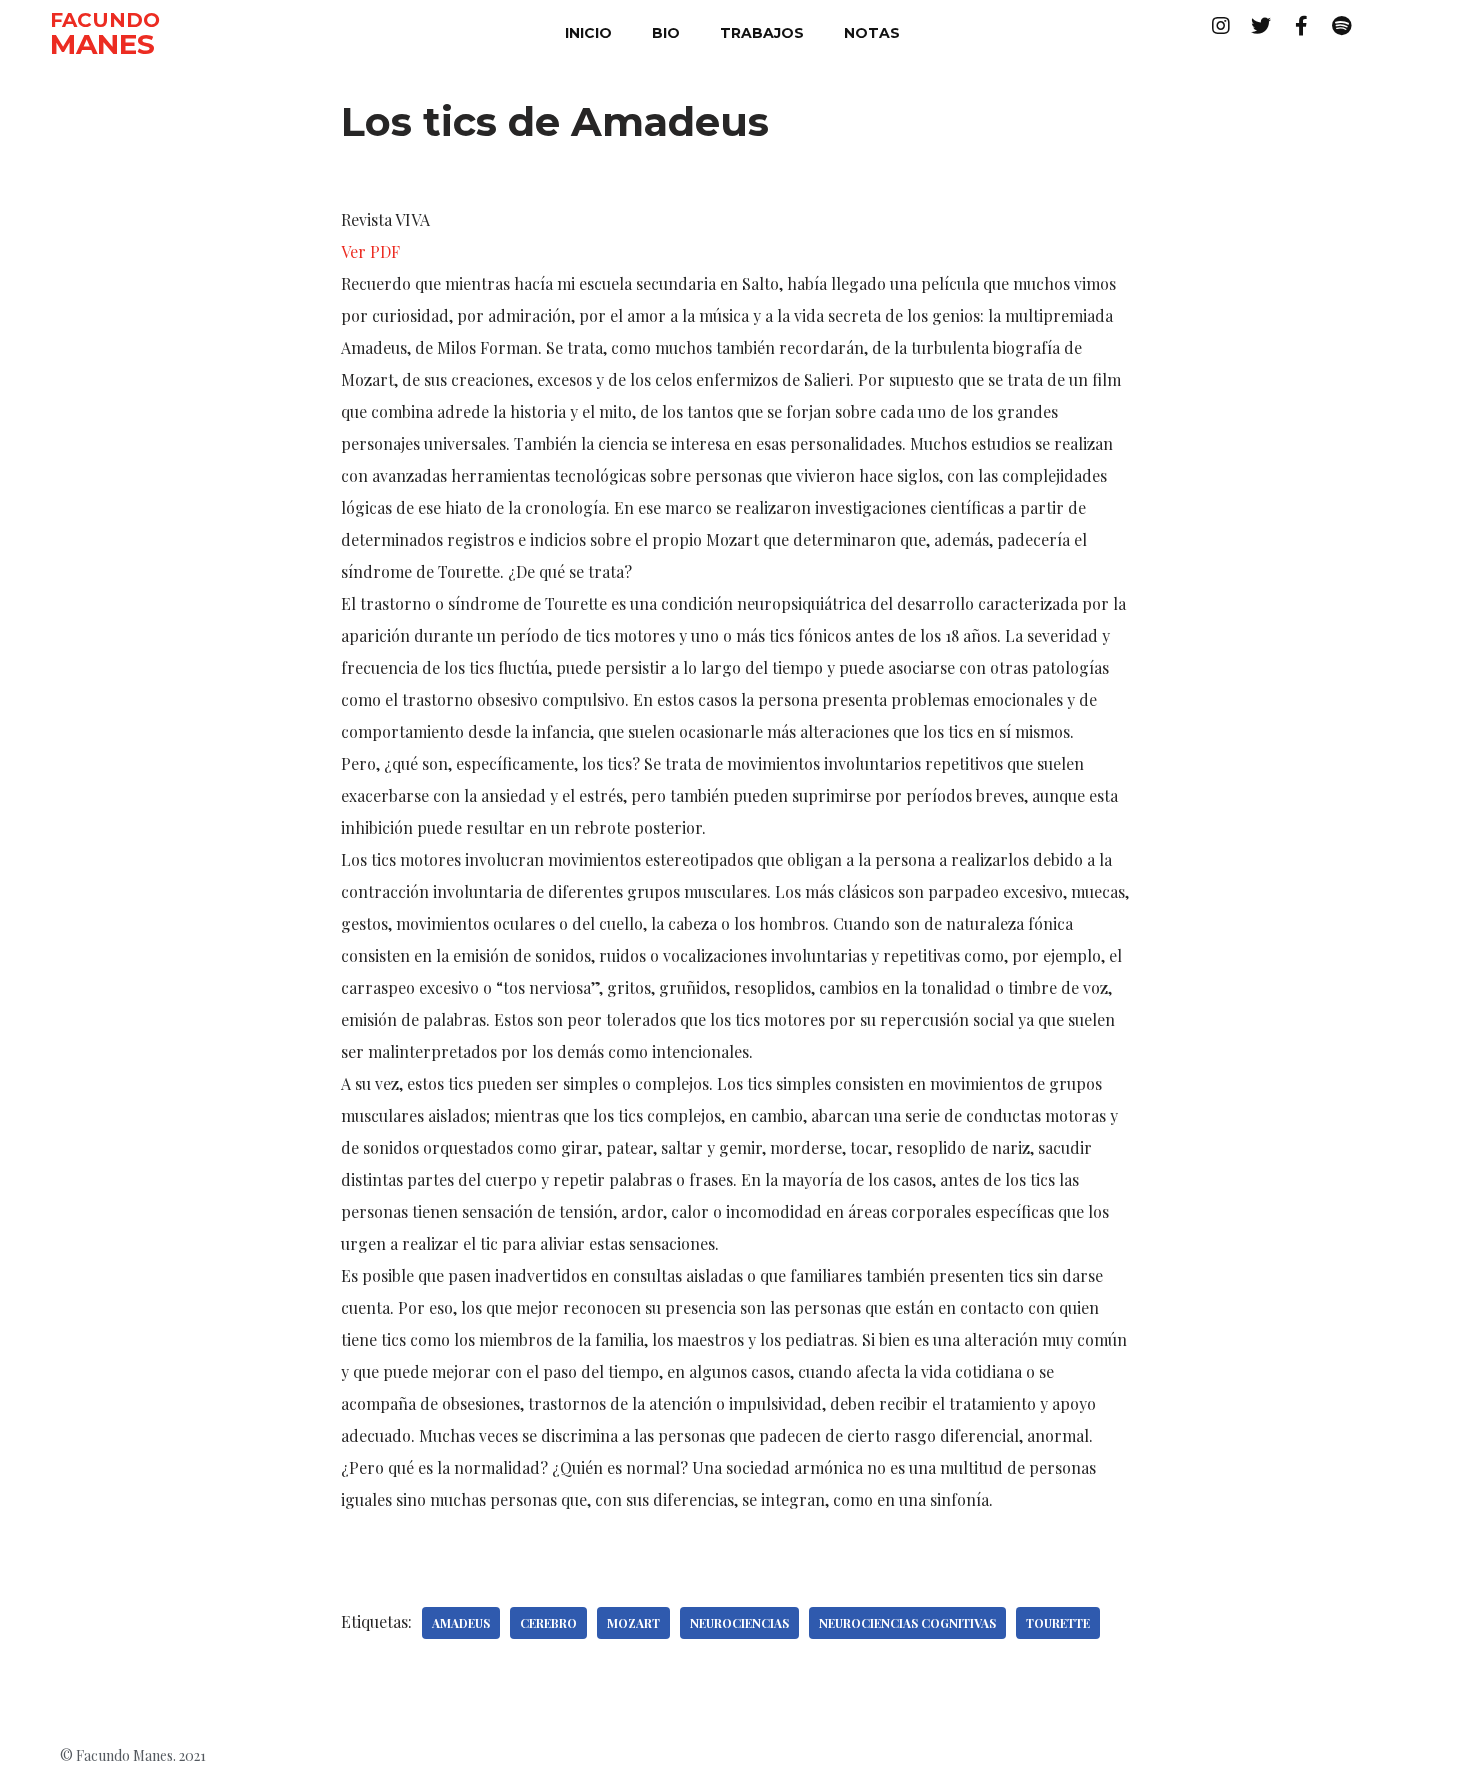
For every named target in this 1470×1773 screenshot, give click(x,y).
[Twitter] (1261, 26)
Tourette (1058, 1623)
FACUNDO (105, 20)
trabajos (762, 33)
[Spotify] (1341, 26)
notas (872, 33)
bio (666, 33)
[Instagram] (1221, 26)
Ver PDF (370, 251)
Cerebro (548, 1623)
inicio (588, 33)
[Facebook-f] (1301, 26)
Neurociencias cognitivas (907, 1623)
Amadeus (461, 1623)
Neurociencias (739, 1623)
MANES (102, 44)
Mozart (633, 1623)
